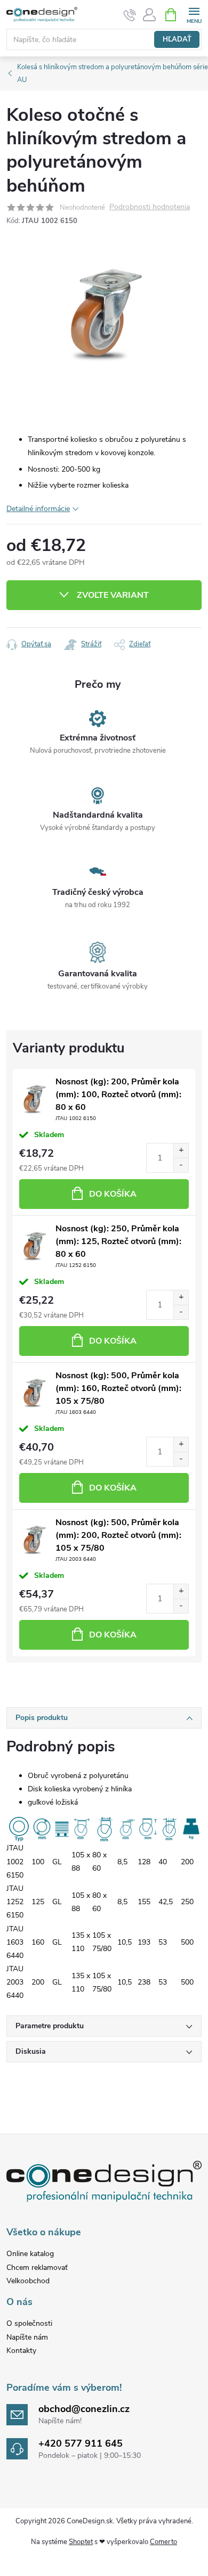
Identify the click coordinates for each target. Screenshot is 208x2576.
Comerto (163, 2542)
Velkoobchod (28, 2281)
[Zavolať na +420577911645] (130, 15)
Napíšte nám (27, 2337)
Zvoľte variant (113, 595)
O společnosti (29, 2323)
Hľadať (177, 39)
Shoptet (81, 2542)
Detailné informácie (38, 509)
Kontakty (21, 2351)
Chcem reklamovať (37, 2268)
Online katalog (30, 2254)
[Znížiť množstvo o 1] (181, 1165)
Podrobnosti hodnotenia (150, 207)
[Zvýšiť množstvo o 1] (181, 1151)
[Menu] (194, 14)
